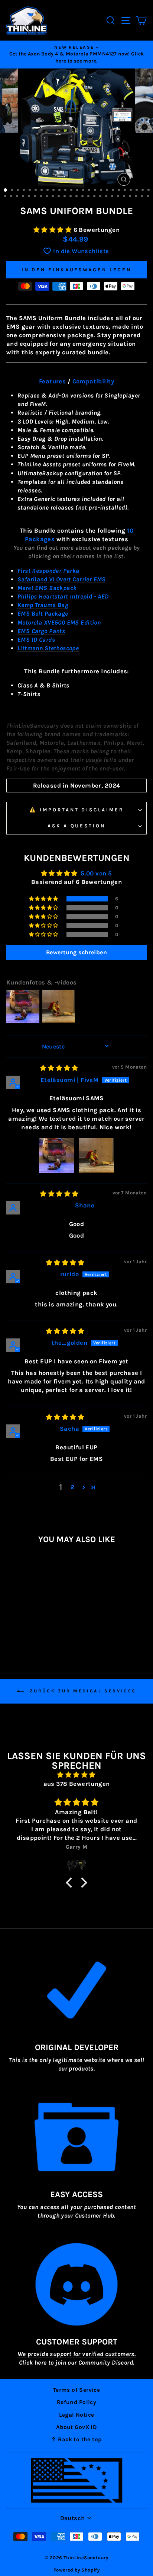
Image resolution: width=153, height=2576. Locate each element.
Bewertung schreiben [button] (76, 952)
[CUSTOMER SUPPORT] (76, 2284)
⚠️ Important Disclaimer (76, 810)
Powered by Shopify (76, 2570)
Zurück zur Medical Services (82, 1691)
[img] (59, 1068)
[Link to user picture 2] (97, 1155)
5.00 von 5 (96, 873)
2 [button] (72, 1487)
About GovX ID (76, 2427)
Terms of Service (77, 2390)
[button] (53, 230)
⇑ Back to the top (76, 2439)
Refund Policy (76, 2402)
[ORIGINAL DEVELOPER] (76, 1990)
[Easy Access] (76, 2137)
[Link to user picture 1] (56, 1155)
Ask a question (77, 826)
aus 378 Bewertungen (77, 1784)
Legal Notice (77, 2415)
